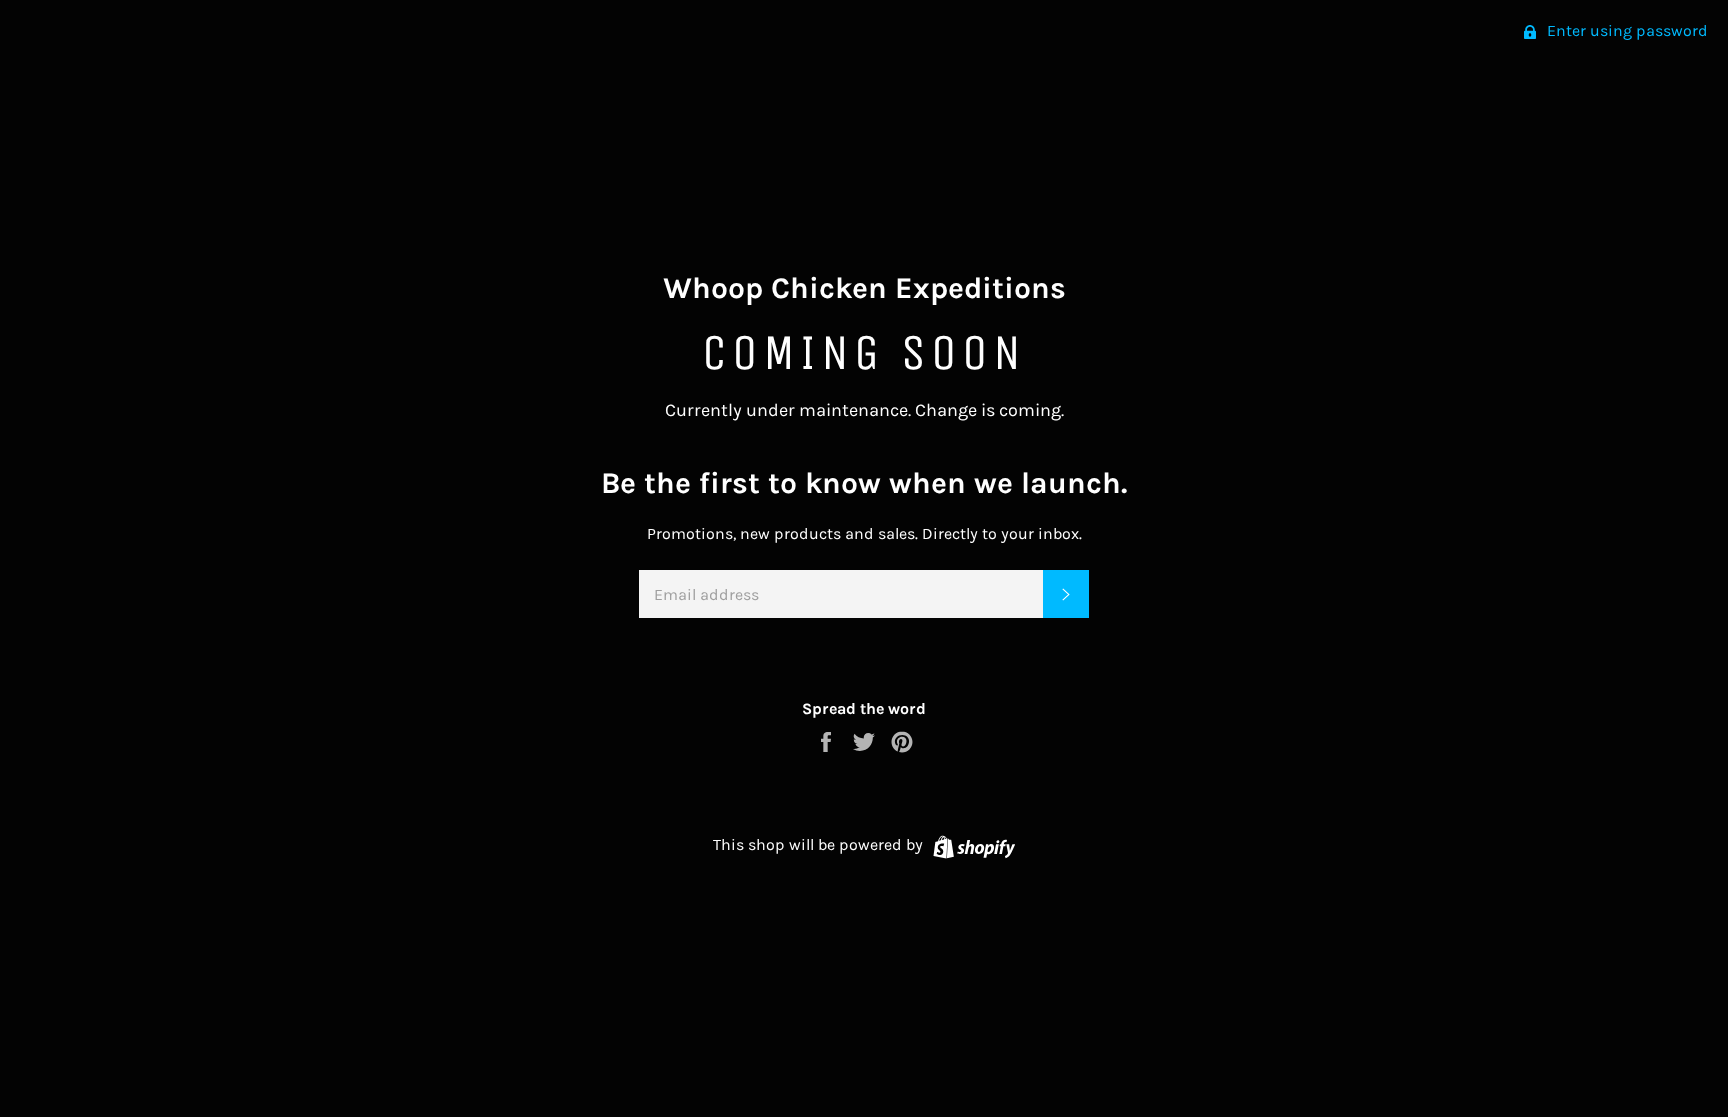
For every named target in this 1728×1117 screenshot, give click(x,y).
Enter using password (1625, 30)
